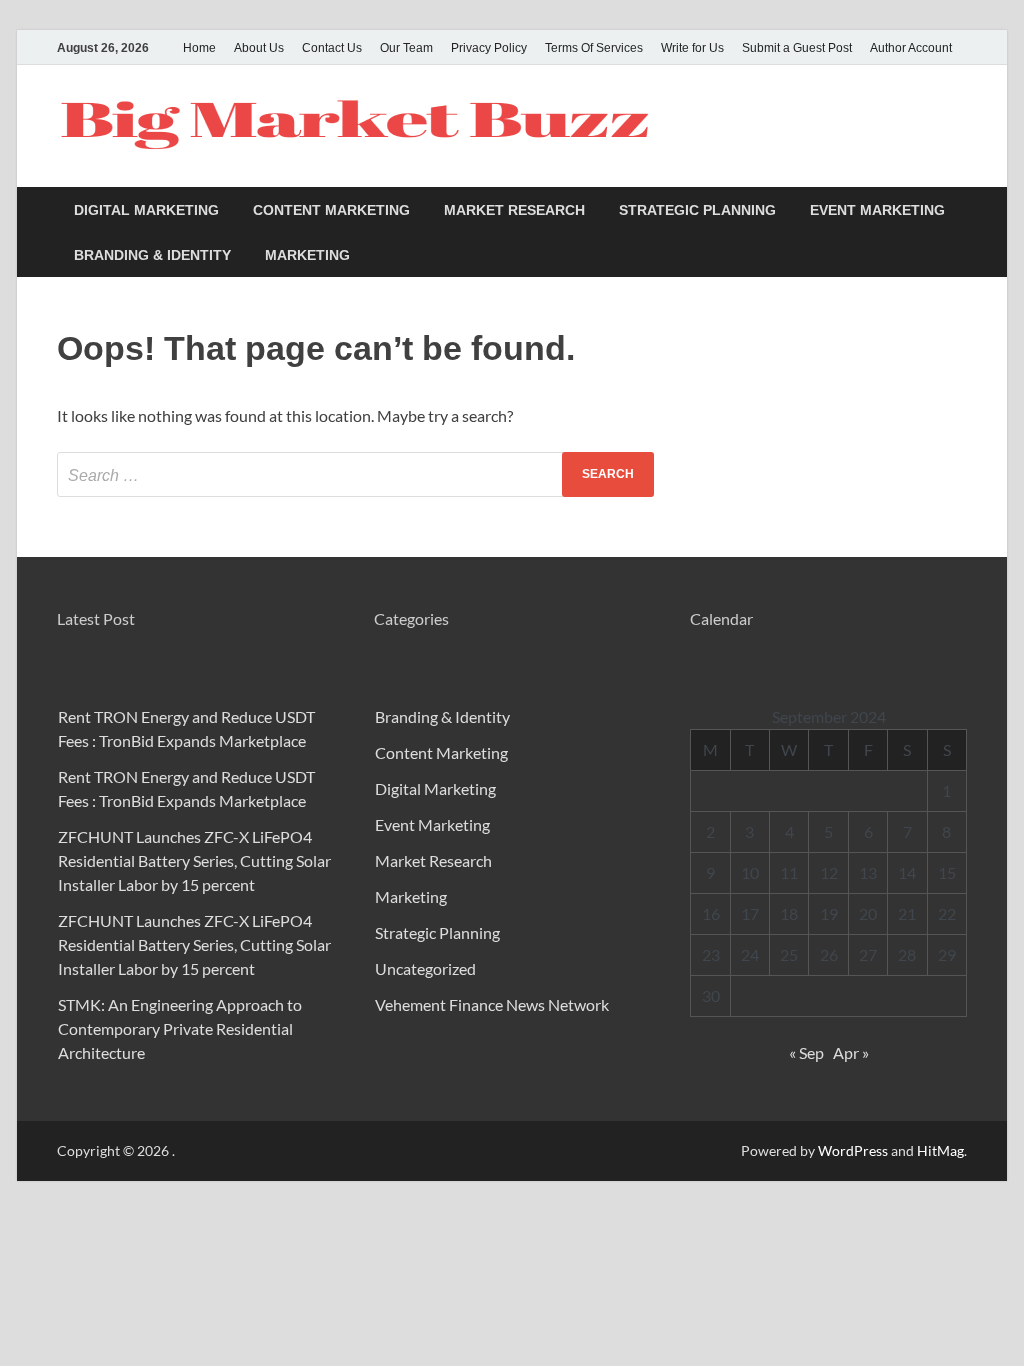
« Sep (806, 1052)
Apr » (851, 1052)
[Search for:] (355, 474)
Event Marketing (877, 210)
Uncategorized (425, 968)
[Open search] (957, 210)
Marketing (307, 255)
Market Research (514, 210)
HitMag (940, 1150)
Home (199, 48)
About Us (259, 48)
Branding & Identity (152, 255)
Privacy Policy (489, 48)
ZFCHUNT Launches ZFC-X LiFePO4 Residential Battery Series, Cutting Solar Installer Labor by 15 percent (194, 860)
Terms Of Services (594, 48)
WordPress (853, 1150)
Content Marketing (331, 210)
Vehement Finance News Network (492, 1004)
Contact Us (332, 48)
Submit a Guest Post (797, 48)
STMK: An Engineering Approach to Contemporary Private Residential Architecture (180, 1028)
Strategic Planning (697, 210)
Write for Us (692, 48)
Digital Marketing (146, 210)
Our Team (406, 48)
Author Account (911, 48)
